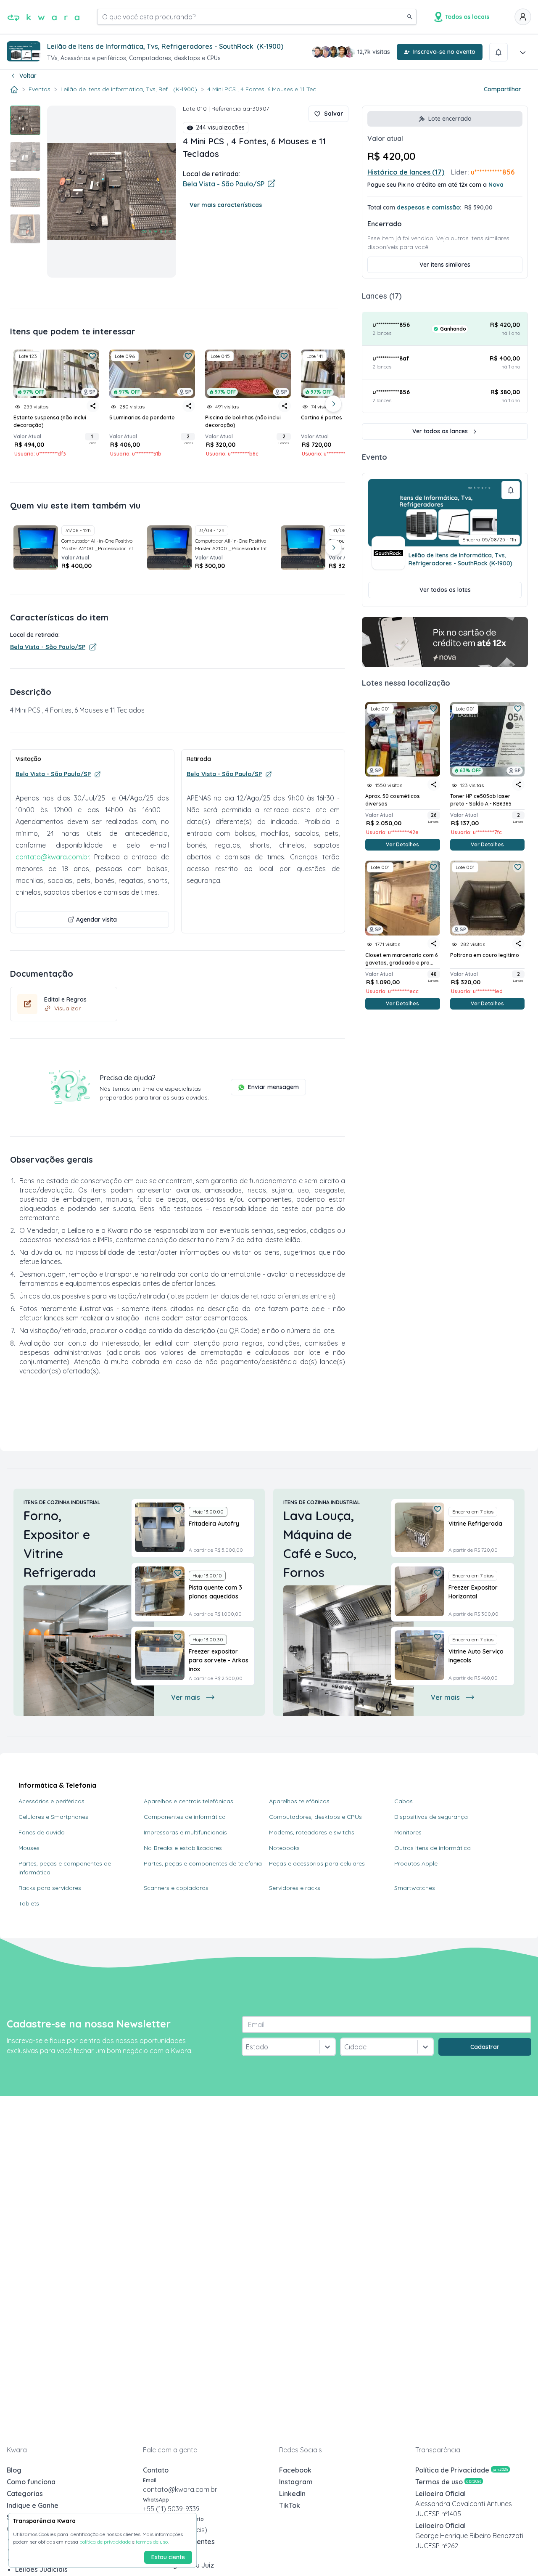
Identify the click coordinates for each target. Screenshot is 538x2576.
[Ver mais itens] (333, 404)
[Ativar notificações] (498, 52)
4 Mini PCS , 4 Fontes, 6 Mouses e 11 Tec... (264, 89)
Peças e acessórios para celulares (317, 1863)
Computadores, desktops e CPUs (315, 1817)
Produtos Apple (416, 1863)
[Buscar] (410, 17)
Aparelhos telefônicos (299, 1801)
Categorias (25, 2494)
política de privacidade (105, 2542)
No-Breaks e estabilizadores (183, 1848)
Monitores (408, 1832)
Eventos (40, 89)
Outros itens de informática (433, 1848)
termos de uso (152, 2542)
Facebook (295, 2470)
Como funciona (31, 2482)
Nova (496, 185)
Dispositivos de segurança (431, 1817)
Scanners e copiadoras (176, 1888)
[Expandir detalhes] (523, 52)
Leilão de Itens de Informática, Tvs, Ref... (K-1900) (129, 89)
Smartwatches (415, 1888)
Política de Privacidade (462, 2470)
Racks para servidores (50, 1888)
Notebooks (284, 1848)
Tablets (29, 1903)
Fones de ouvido (42, 1832)
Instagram (296, 2482)
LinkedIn (292, 2494)
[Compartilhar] (434, 784)
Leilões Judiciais (41, 2569)
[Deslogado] (523, 17)
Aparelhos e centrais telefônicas (189, 1801)
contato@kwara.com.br (52, 857)
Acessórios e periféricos (51, 1801)
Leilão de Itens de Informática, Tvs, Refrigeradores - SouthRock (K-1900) (460, 559)
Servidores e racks (295, 1888)
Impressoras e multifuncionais (185, 1832)
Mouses (29, 1848)
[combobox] (247, 2047)
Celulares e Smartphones (53, 1817)
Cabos (403, 1801)
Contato (156, 2470)
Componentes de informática (185, 1817)
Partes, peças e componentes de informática (65, 1868)
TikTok (290, 2505)
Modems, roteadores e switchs (312, 1832)
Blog (14, 2470)
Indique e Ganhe (33, 2505)
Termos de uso (448, 2482)
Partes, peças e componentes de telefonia (203, 1863)
